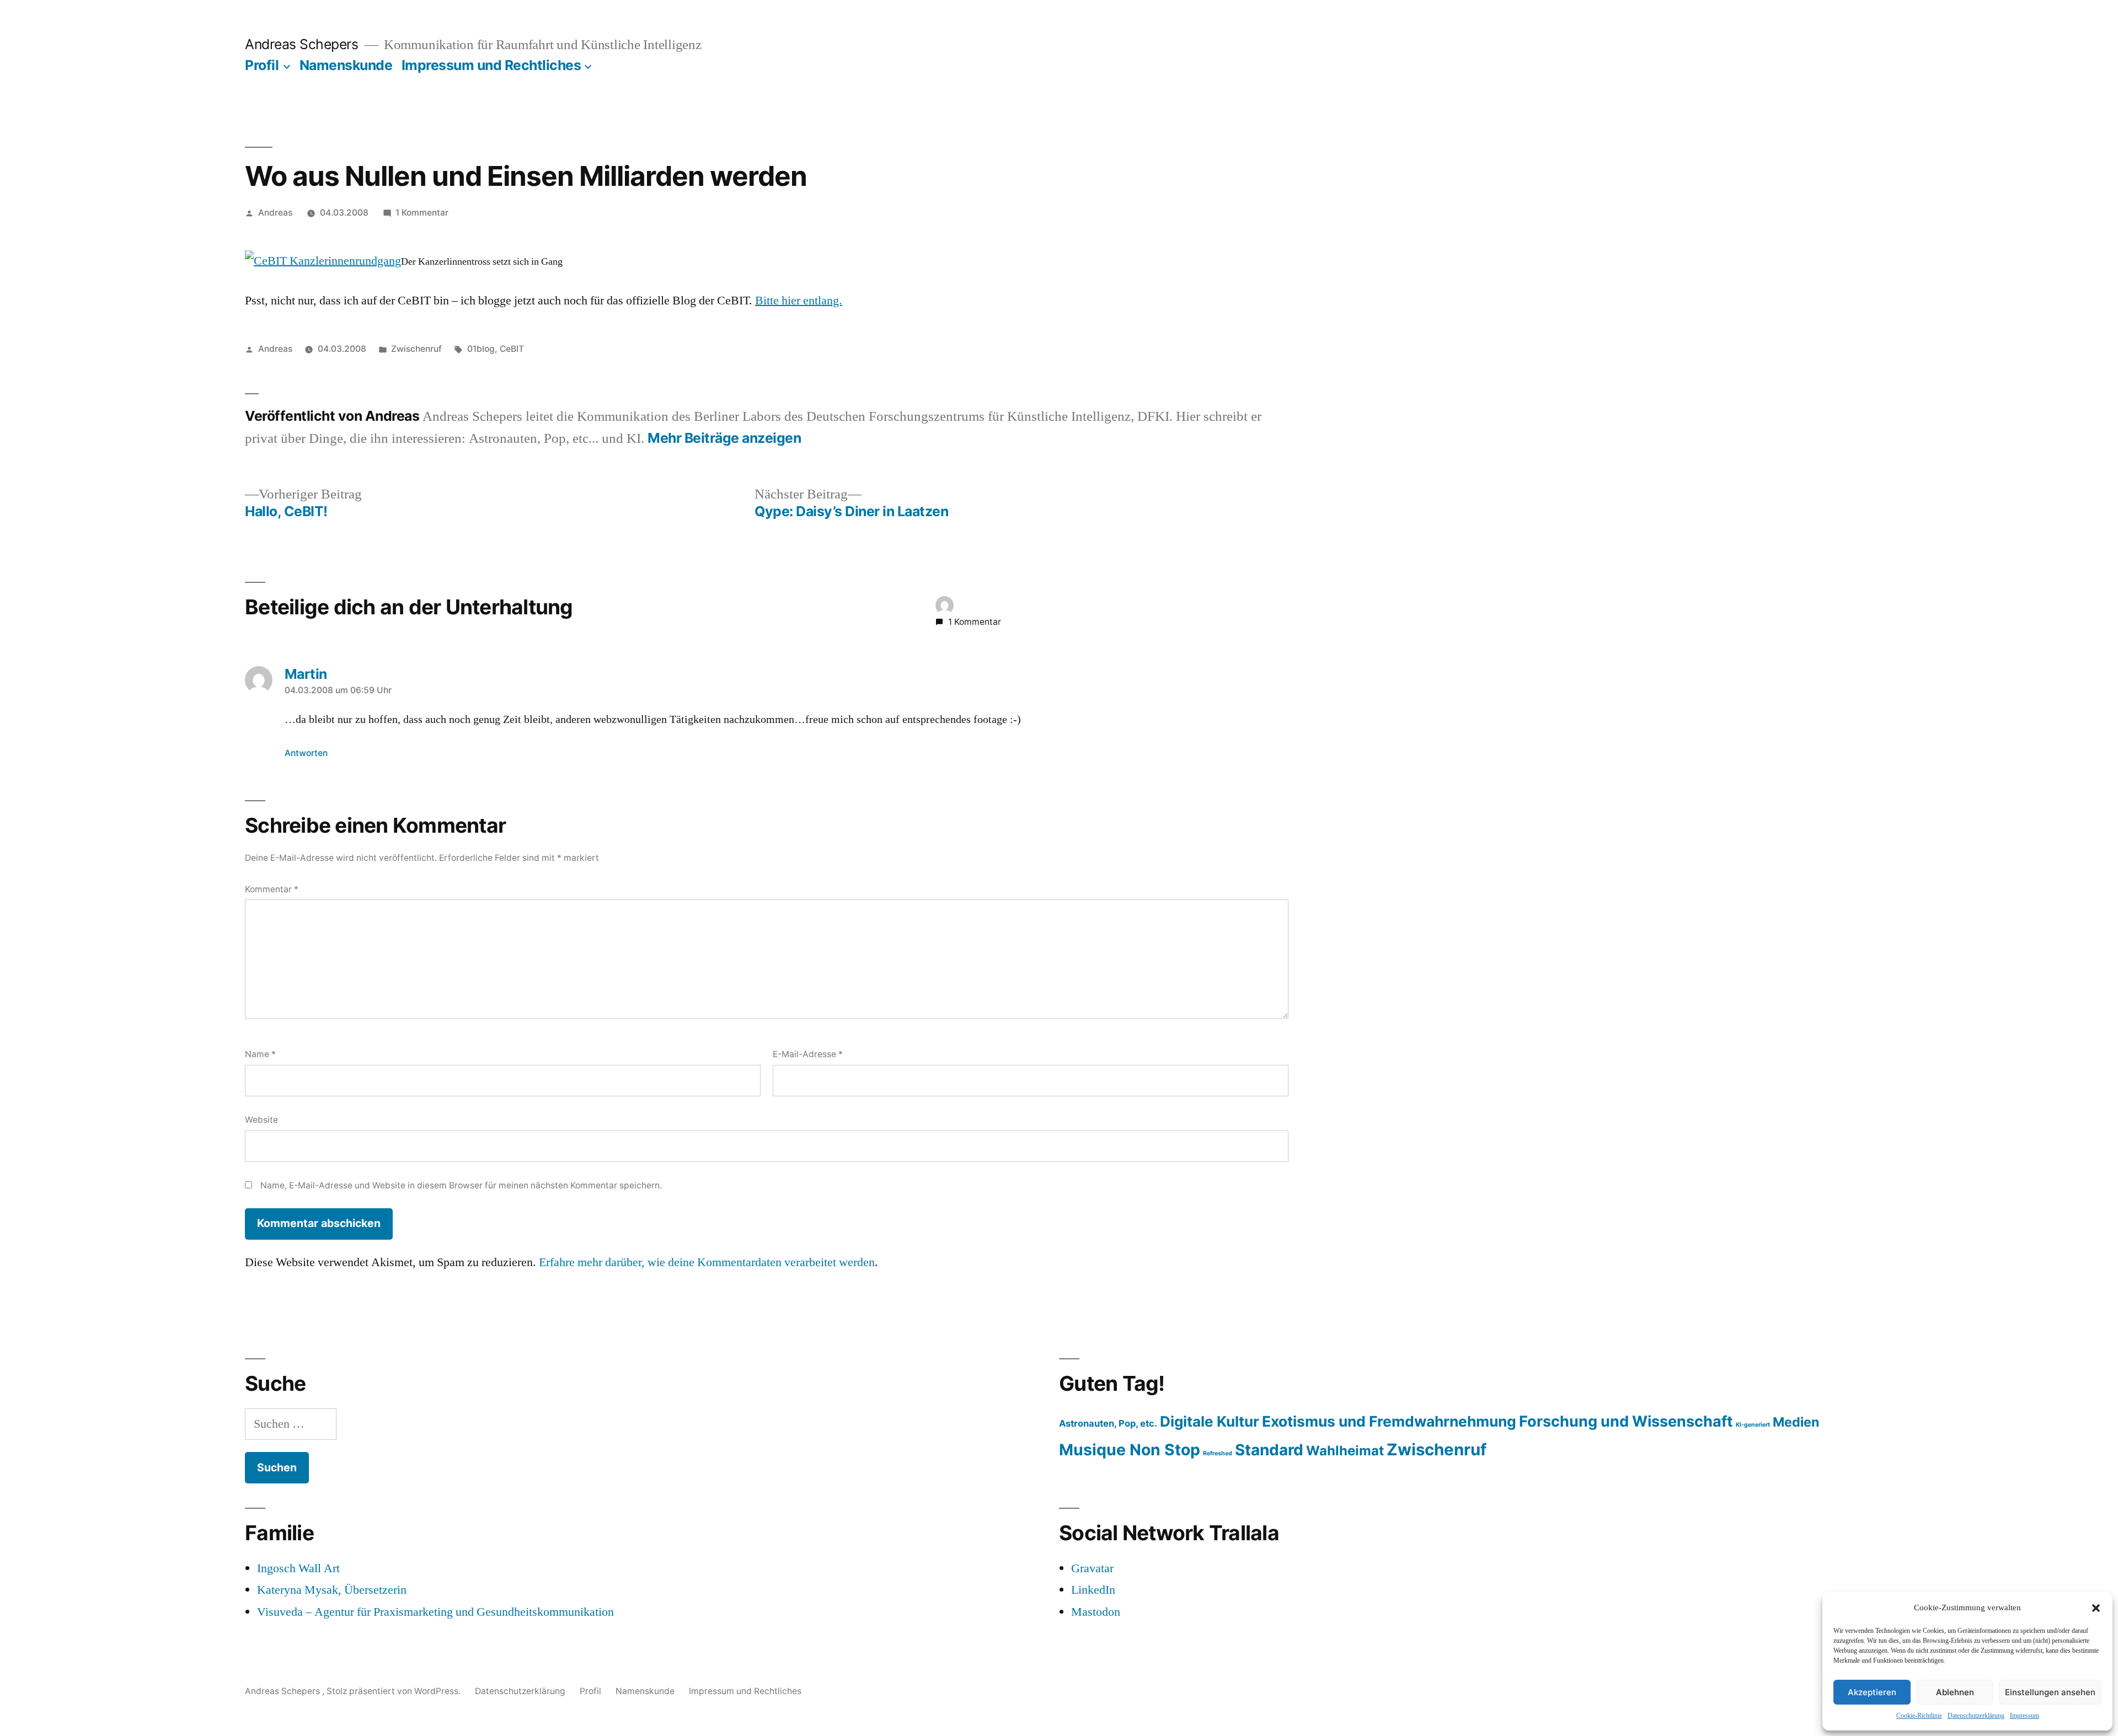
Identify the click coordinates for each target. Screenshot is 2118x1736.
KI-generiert (1753, 1425)
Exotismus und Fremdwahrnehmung (1389, 1421)
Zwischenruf (416, 349)
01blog (481, 349)
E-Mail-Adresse (808, 1054)
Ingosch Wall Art (298, 1568)
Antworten (306, 753)
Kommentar (272, 889)
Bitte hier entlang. (799, 301)
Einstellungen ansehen (2050, 1692)
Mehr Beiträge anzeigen (724, 438)
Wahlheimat (1345, 1451)
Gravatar (1092, 1568)
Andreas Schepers (303, 44)
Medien (1796, 1422)
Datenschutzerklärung (1976, 1716)
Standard (1269, 1450)
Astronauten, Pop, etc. (1108, 1423)
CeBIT (512, 349)
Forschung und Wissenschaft (1626, 1421)
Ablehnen (1955, 1692)
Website (261, 1120)
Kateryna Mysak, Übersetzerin (332, 1590)
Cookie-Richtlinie (1919, 1716)
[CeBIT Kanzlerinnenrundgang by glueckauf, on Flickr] (323, 261)
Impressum (2025, 1716)
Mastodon (1096, 1612)
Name (260, 1054)
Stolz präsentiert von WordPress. (395, 1691)
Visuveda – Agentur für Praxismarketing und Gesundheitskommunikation (435, 1612)
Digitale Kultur (1210, 1421)
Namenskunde (346, 65)
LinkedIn (1093, 1590)
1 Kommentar (422, 213)
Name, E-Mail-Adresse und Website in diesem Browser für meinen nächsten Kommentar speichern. (461, 1185)
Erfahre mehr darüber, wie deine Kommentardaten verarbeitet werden (707, 1262)
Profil (262, 65)
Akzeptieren (1872, 1692)
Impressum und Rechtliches (491, 65)
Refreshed (1218, 1453)
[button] (2096, 1608)
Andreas (275, 213)
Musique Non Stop (1130, 1450)
